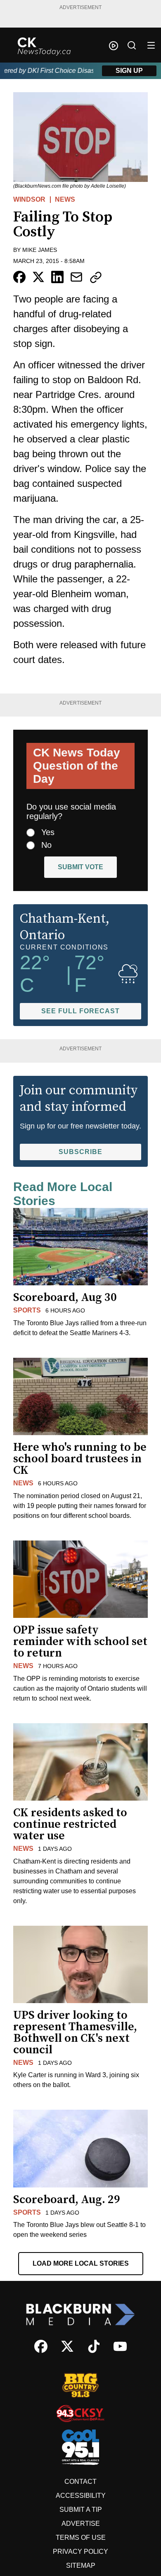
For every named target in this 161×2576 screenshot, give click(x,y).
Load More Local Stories (81, 2263)
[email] (76, 277)
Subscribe (80, 1152)
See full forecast (80, 1011)
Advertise (81, 2524)
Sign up (129, 71)
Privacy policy (80, 2552)
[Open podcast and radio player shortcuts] (114, 46)
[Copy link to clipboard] (96, 277)
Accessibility (81, 2496)
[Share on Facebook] (19, 277)
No (46, 845)
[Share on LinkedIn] (57, 277)
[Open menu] (151, 45)
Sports (27, 1310)
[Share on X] (38, 277)
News (65, 199)
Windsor (29, 199)
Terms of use (81, 2538)
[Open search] (132, 45)
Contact (80, 2482)
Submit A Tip (81, 2510)
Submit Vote (80, 867)
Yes (48, 832)
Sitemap (81, 2566)
